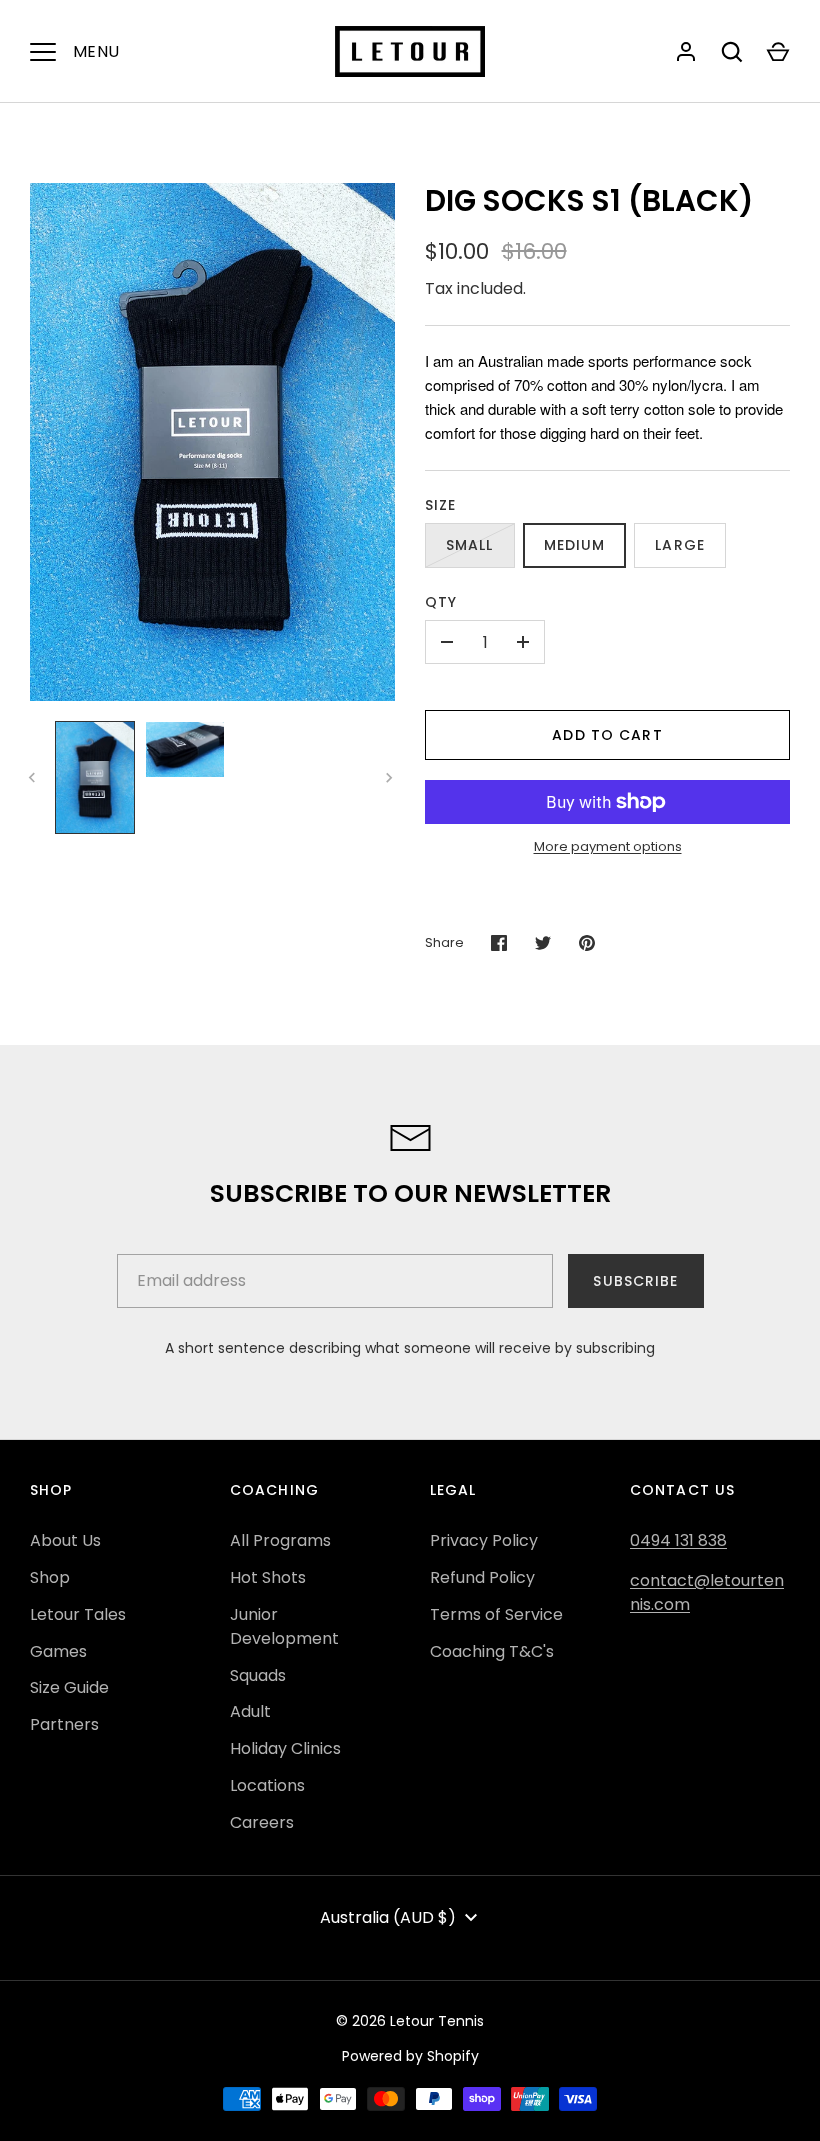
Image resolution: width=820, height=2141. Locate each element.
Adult (250, 1711)
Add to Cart (607, 735)
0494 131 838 (678, 1540)
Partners (64, 1724)
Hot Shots (268, 1577)
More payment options (608, 846)
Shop (50, 1577)
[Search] (732, 52)
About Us (65, 1540)
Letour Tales (78, 1614)
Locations (267, 1785)
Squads (258, 1675)
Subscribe (635, 1281)
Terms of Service (496, 1614)
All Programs (280, 1540)
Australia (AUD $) (388, 1917)
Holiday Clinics (285, 1748)
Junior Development (284, 1626)
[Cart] (778, 52)
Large (680, 545)
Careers (262, 1822)
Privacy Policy (484, 1540)
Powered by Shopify (410, 2056)
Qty (441, 602)
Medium (575, 545)
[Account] (686, 52)
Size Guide (69, 1687)
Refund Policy (482, 1577)
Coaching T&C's (492, 1651)
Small (470, 545)
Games (58, 1651)
